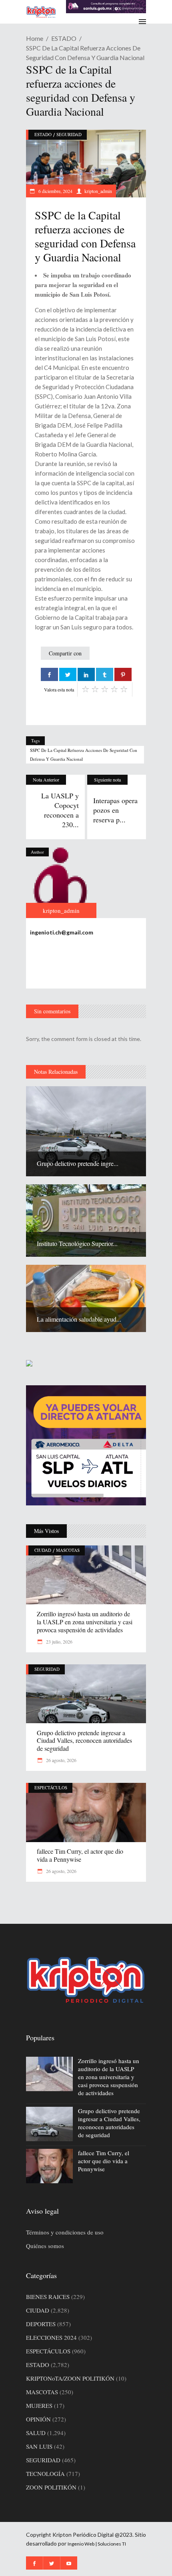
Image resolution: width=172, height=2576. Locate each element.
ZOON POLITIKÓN (51, 2487)
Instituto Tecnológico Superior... (77, 1243)
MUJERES (39, 2405)
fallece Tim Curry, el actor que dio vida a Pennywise (80, 1855)
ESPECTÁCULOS (51, 1787)
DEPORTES (41, 2324)
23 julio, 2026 (59, 1642)
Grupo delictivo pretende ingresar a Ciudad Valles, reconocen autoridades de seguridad (84, 1741)
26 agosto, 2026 (61, 1760)
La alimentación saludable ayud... (79, 1319)
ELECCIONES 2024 (51, 2337)
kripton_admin (98, 191)
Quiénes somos (45, 2246)
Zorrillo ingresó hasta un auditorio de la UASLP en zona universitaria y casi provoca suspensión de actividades (85, 1622)
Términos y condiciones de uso (65, 2232)
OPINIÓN (38, 2419)
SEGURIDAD (69, 134)
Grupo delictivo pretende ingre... (78, 1163)
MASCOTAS (68, 1550)
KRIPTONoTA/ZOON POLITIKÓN (70, 2378)
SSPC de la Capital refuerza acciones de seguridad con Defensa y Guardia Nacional (84, 755)
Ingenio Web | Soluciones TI (97, 2544)
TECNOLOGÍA (45, 2474)
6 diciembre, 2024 (55, 191)
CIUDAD (43, 1550)
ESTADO (64, 38)
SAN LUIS (39, 2446)
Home (35, 38)
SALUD (36, 2433)
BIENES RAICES (48, 2297)
